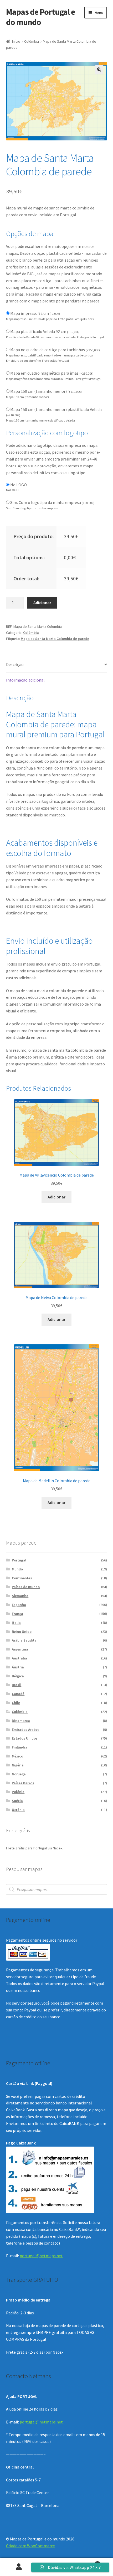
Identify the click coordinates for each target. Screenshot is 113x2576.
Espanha (19, 1605)
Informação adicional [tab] (25, 680)
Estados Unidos (25, 1738)
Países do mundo (26, 1587)
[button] (99, 70)
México (17, 1756)
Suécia (17, 1801)
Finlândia (20, 1747)
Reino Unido (22, 1632)
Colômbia (32, 41)
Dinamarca (21, 1721)
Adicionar (42, 603)
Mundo (17, 1569)
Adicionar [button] (56, 1197)
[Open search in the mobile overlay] (57, 1889)
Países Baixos (23, 1783)
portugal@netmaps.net (41, 2256)
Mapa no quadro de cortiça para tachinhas (55, 350)
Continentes (22, 1578)
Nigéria (18, 1765)
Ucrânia (18, 1810)
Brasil (17, 1685)
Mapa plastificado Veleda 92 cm (45, 331)
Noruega (19, 1774)
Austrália (19, 1658)
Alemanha (20, 1596)
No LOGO (19, 485)
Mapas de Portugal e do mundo (40, 17)
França (17, 1614)
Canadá (18, 1694)
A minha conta (19, 2567)
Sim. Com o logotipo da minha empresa (52, 502)
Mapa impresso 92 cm (35, 313)
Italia (16, 1623)
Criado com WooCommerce (30, 2546)
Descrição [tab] (15, 664)
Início (16, 41)
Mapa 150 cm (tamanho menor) (46, 391)
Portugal (19, 1560)
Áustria (18, 1667)
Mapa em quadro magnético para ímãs (52, 373)
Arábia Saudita (24, 1640)
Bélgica (18, 1676)
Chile (16, 1703)
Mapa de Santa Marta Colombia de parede (55, 639)
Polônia (18, 1792)
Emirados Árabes (26, 1730)
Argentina (20, 1649)
